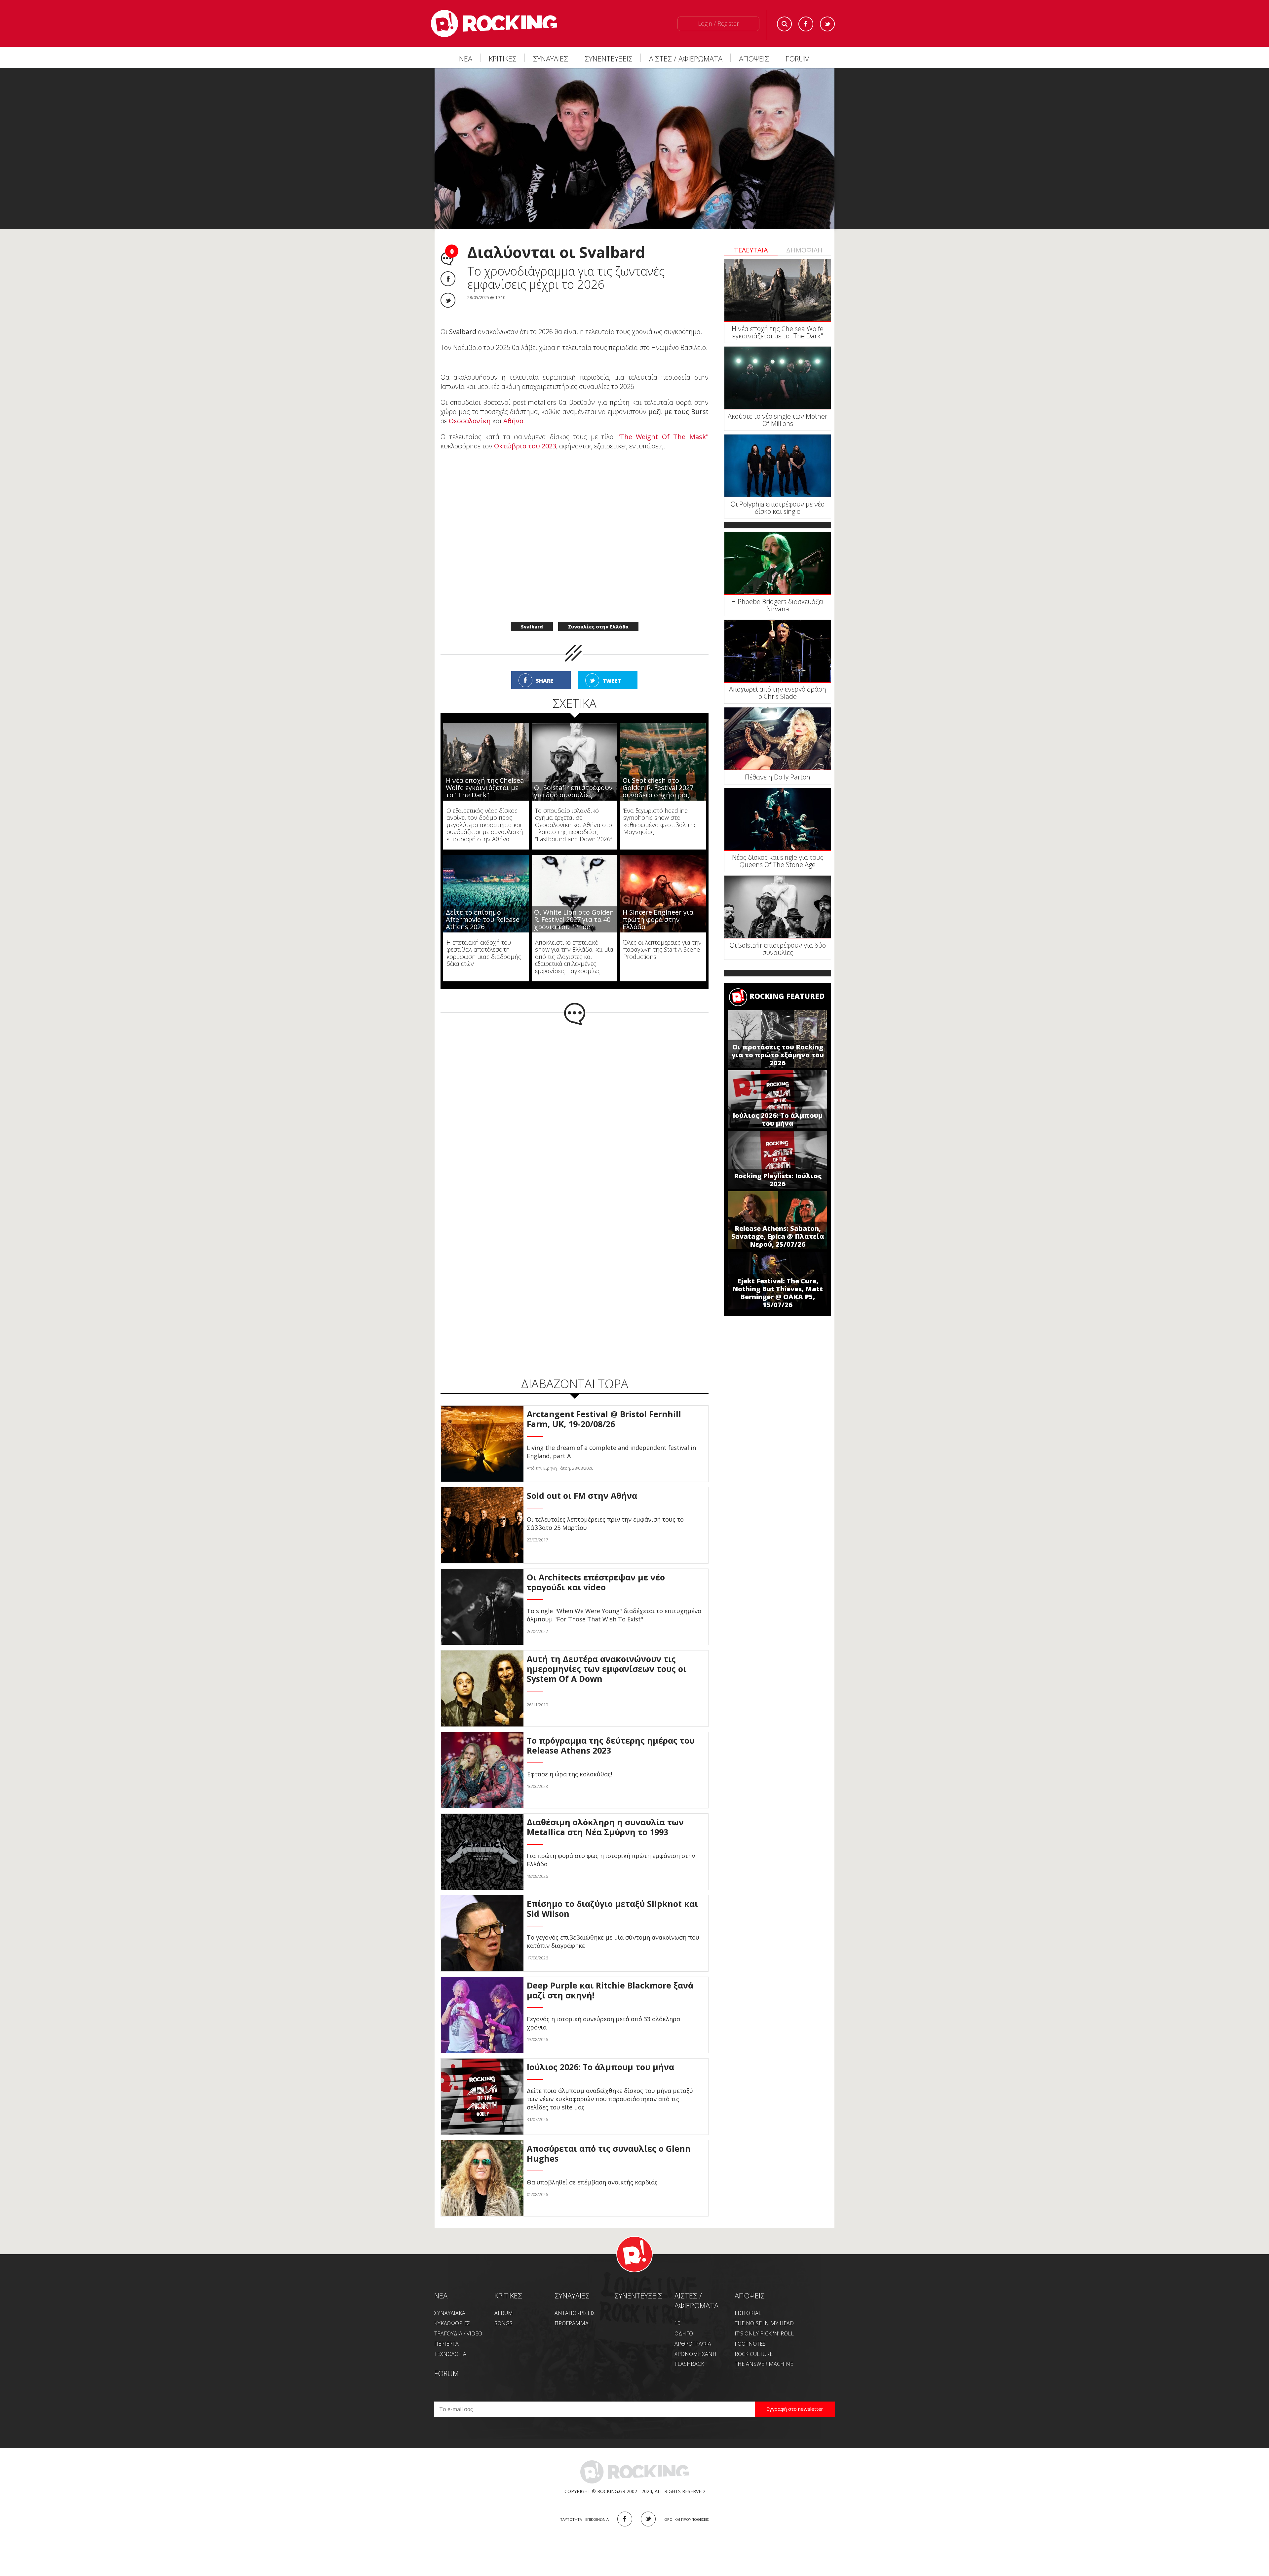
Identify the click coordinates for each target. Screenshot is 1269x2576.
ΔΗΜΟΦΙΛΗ (804, 250)
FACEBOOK (625, 2505)
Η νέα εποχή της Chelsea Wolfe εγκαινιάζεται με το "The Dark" (485, 774)
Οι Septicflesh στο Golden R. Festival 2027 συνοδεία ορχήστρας (658, 774)
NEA (441, 2282)
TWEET (612, 667)
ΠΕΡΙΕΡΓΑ (446, 2330)
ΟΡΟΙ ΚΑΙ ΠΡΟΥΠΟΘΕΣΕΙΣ (687, 2505)
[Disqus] (575, 1098)
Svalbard (532, 613)
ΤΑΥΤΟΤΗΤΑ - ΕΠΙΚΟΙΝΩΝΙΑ (584, 2505)
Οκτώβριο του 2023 (525, 432)
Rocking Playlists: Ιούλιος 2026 (778, 1180)
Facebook (806, 24)
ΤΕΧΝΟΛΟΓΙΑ (450, 2340)
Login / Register (718, 23)
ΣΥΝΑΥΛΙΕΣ (551, 58)
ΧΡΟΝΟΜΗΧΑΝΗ (695, 2340)
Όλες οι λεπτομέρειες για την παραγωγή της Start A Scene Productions (662, 936)
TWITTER (648, 2505)
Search (784, 24)
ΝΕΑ (466, 58)
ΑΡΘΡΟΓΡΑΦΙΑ (693, 2330)
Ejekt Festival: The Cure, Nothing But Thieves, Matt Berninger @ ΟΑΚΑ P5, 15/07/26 (778, 1293)
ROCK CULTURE (754, 2340)
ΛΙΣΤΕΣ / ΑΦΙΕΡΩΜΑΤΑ (686, 58)
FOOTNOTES (750, 2330)
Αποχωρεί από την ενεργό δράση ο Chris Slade (778, 693)
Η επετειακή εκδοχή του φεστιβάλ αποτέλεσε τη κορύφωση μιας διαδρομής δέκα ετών (484, 939)
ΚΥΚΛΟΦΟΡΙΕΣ (452, 2309)
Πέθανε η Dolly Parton (778, 777)
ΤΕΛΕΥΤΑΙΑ (751, 250)
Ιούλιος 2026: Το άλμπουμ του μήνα (778, 1119)
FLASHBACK (689, 2350)
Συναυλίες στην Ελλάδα (598, 613)
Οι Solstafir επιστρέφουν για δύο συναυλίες (573, 777)
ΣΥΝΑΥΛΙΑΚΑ (450, 2299)
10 (677, 2309)
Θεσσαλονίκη (470, 407)
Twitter (827, 24)
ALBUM (504, 2299)
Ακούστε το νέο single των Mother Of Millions (778, 420)
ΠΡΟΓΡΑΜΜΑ (572, 2309)
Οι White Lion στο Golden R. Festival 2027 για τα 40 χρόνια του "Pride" (574, 906)
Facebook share (448, 279)
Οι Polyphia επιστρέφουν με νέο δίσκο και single (778, 508)
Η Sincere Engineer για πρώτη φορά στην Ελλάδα (658, 906)
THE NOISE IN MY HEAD (764, 2309)
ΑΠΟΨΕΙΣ (754, 58)
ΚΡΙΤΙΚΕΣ (503, 58)
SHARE (544, 667)
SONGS (503, 2309)
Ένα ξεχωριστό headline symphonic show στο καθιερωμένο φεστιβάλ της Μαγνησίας (660, 807)
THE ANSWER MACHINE (764, 2350)
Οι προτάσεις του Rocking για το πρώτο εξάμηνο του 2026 (778, 1055)
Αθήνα (513, 407)
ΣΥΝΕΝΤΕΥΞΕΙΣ (609, 58)
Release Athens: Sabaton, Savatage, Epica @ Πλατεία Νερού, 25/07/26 (778, 1236)
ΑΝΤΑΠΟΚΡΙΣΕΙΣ (575, 2299)
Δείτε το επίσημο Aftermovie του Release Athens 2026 (483, 906)
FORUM (798, 58)
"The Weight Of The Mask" (663, 423)
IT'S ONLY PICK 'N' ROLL (764, 2320)
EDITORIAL (748, 2299)
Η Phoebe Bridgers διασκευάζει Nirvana (778, 605)
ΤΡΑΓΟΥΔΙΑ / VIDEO (458, 2320)
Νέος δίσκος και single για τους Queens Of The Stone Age (778, 861)
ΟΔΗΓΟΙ (685, 2320)
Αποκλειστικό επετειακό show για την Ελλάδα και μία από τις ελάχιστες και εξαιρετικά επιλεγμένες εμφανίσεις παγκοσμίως (574, 943)
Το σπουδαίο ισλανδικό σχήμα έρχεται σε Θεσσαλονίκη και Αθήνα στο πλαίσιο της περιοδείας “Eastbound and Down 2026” (574, 811)
